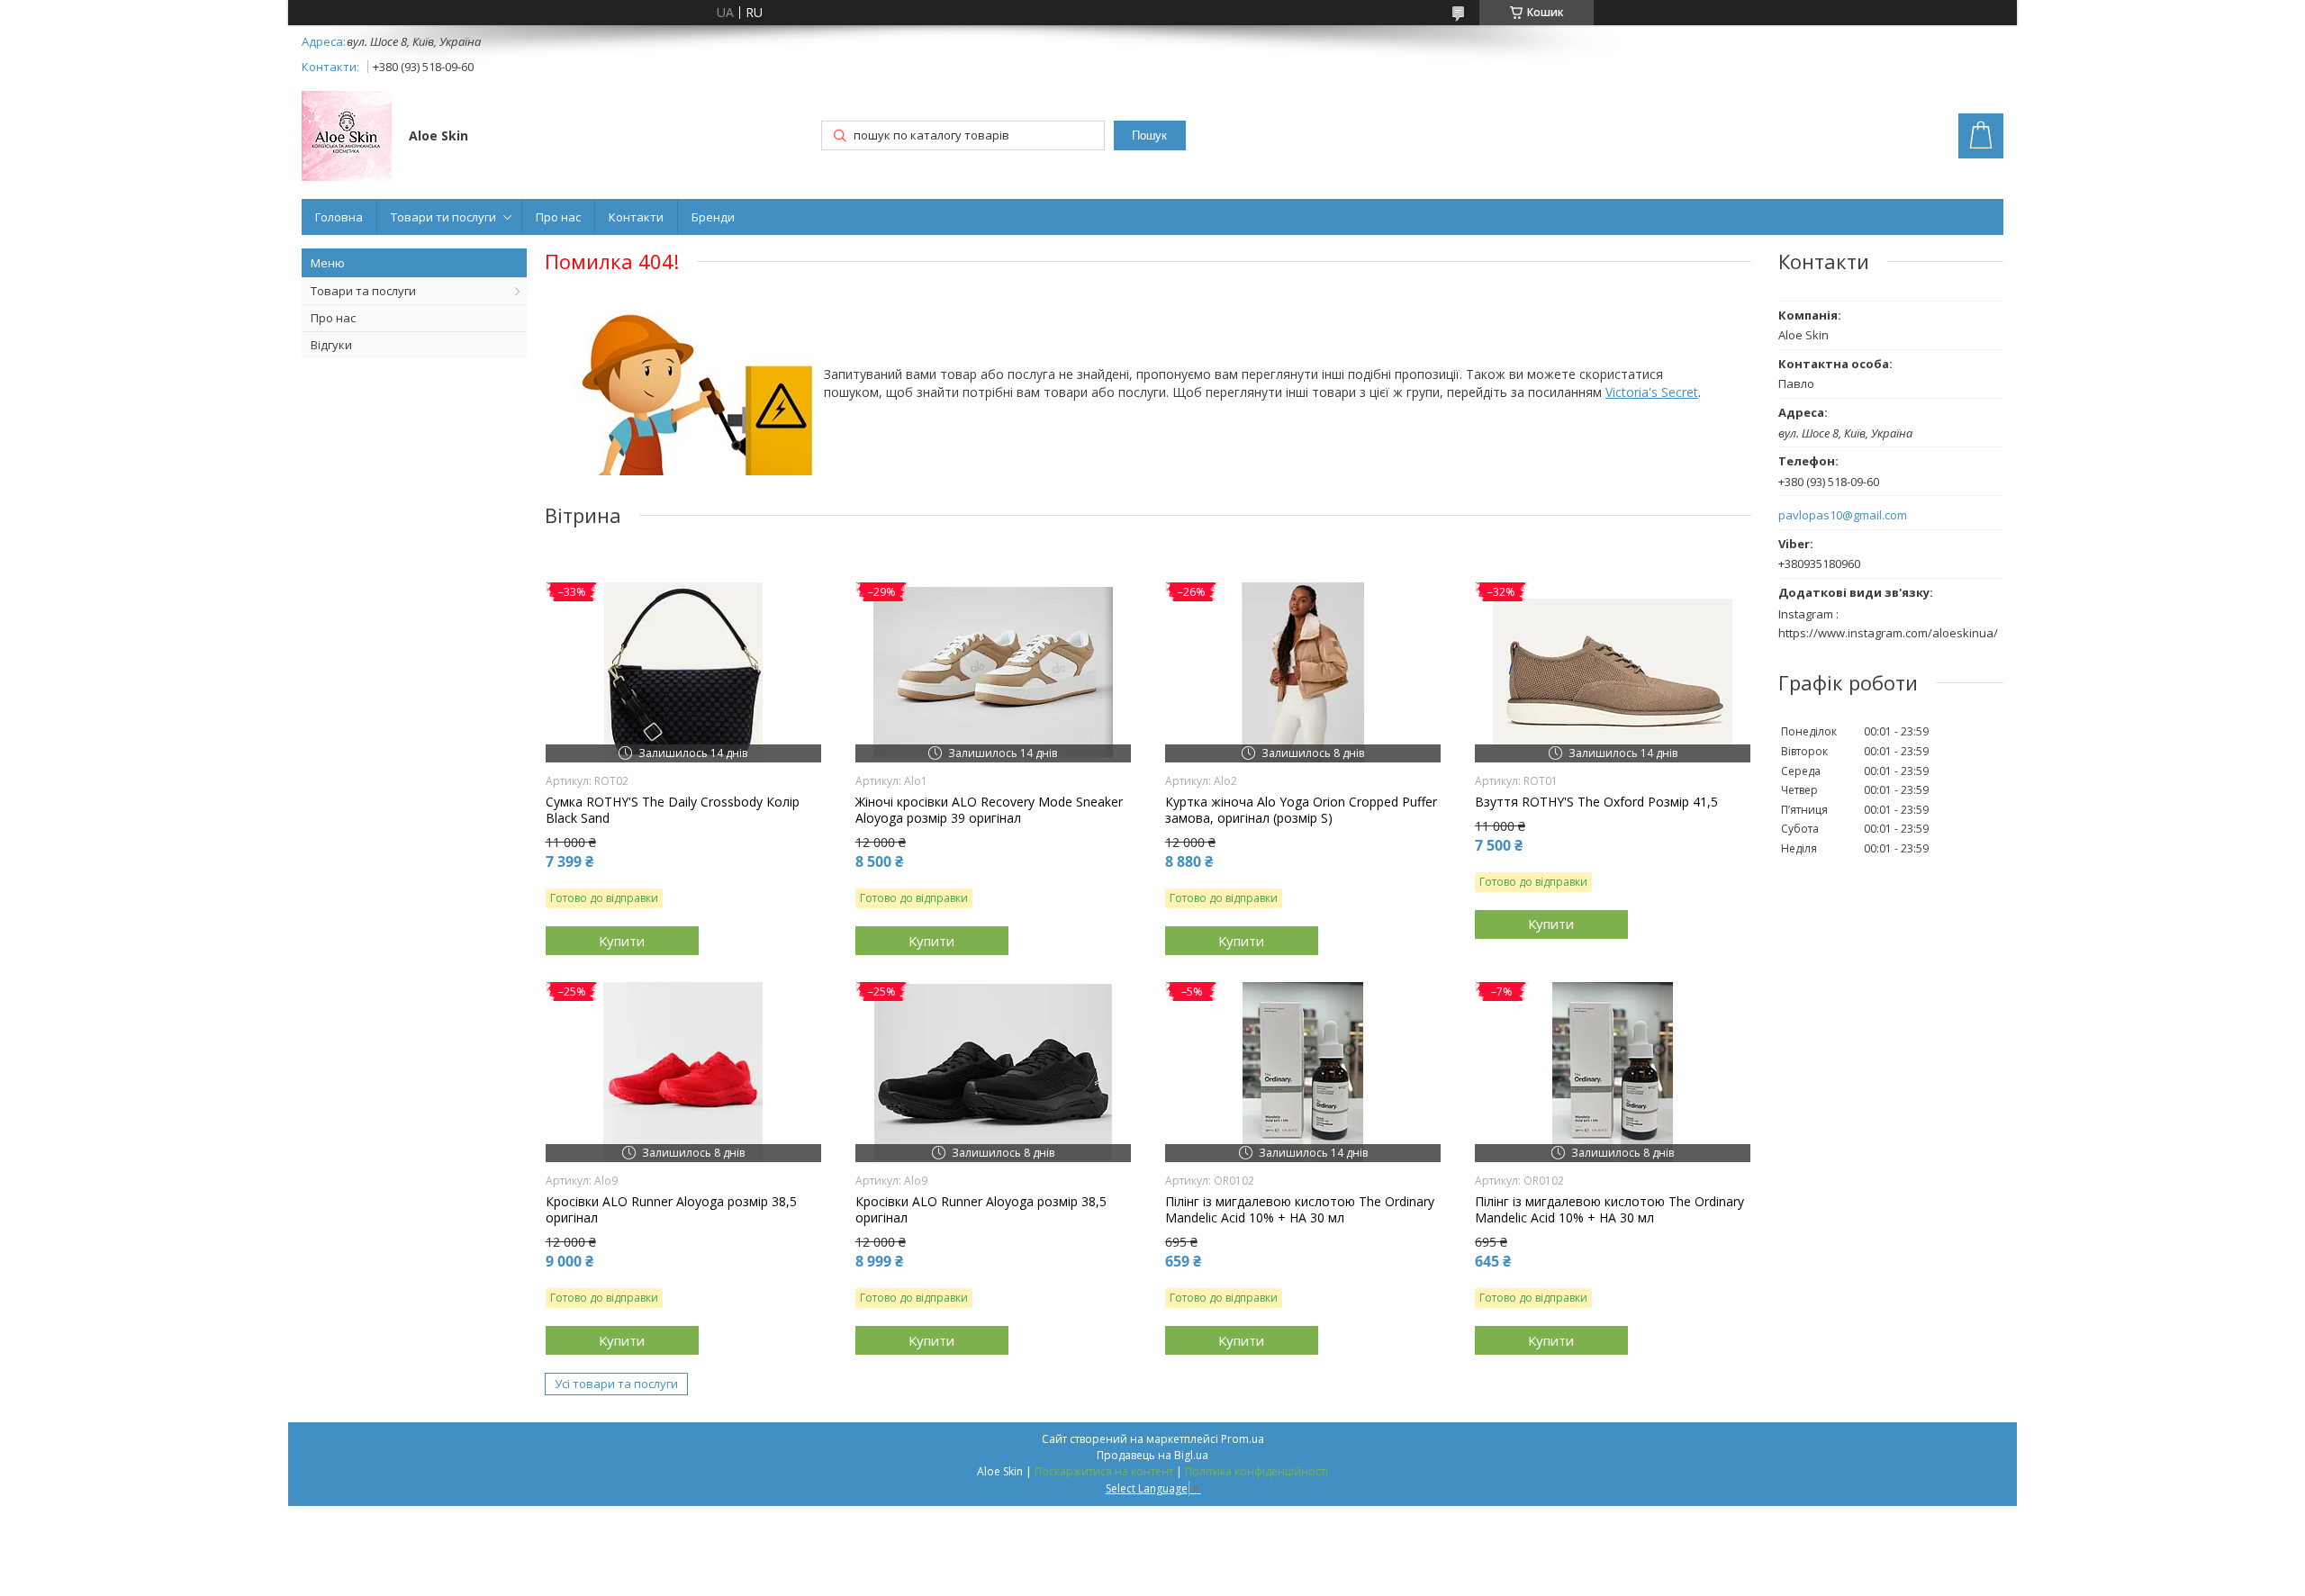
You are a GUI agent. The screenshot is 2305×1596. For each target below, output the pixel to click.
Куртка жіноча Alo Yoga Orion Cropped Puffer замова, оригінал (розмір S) (1301, 810)
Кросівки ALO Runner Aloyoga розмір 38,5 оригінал (671, 1210)
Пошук (1149, 135)
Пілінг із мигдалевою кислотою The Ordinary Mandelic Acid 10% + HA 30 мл (1300, 1210)
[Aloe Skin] (347, 138)
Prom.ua (1243, 1439)
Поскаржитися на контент (1104, 1471)
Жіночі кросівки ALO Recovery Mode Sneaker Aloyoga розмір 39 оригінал (989, 810)
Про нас (558, 217)
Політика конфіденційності (1256, 1471)
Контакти (636, 217)
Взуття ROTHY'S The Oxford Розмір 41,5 (1596, 802)
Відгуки (331, 345)
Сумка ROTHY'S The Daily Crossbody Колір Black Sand (673, 810)
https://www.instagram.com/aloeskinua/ (1888, 633)
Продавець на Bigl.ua (1152, 1455)
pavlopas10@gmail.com (1843, 515)
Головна (339, 217)
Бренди (713, 217)
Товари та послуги (363, 291)
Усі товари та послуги (616, 1384)
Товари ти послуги (443, 217)
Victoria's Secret (1652, 392)
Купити (622, 941)
